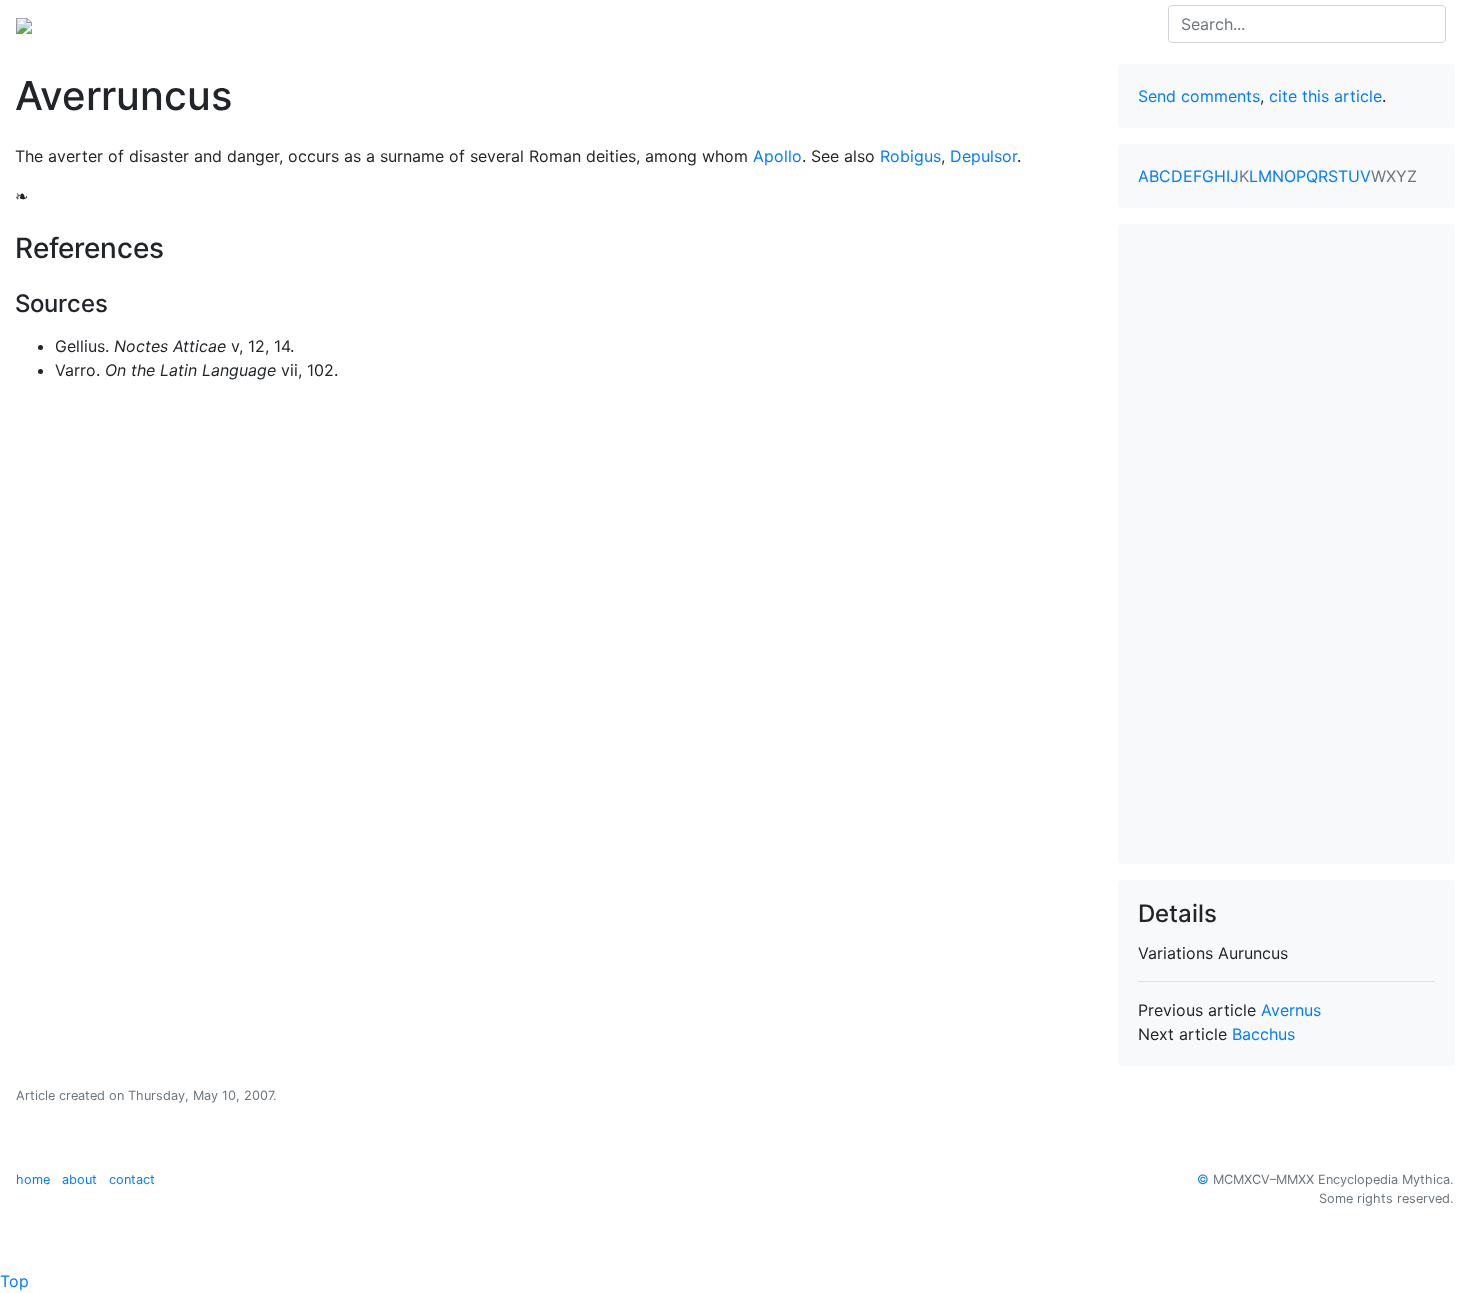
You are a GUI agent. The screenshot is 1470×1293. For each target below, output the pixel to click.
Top (14, 1281)
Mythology (96, 24)
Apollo (777, 156)
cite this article (1325, 96)
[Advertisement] (1287, 544)
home (33, 1179)
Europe (180, 24)
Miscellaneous (506, 24)
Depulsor (983, 156)
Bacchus (1263, 1034)
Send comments (1199, 96)
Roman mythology (292, 24)
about (79, 1179)
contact (132, 1179)
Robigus (910, 156)
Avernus (1291, 1010)
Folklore (407, 24)
